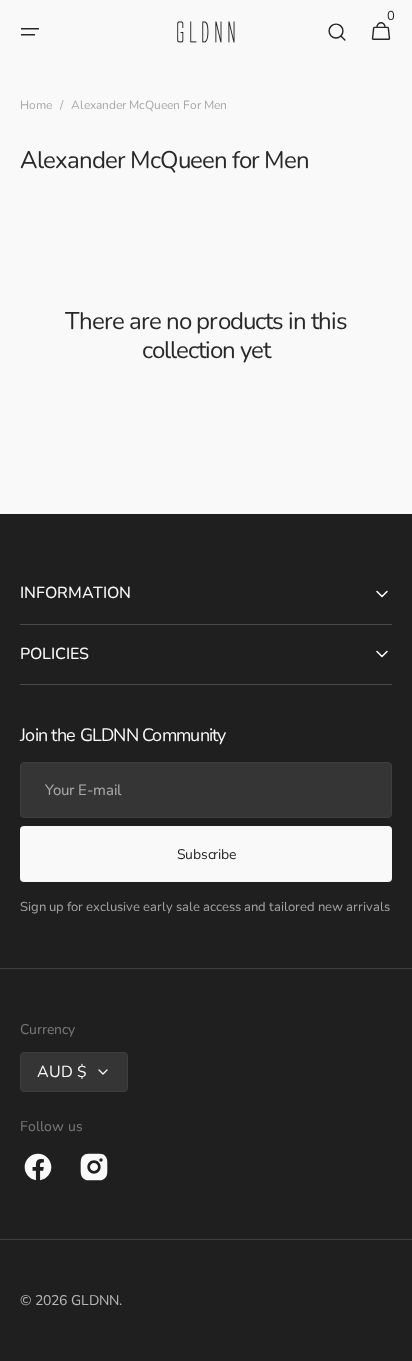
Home (36, 105)
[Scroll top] (388, 1337)
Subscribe (206, 854)
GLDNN (95, 1300)
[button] (30, 32)
